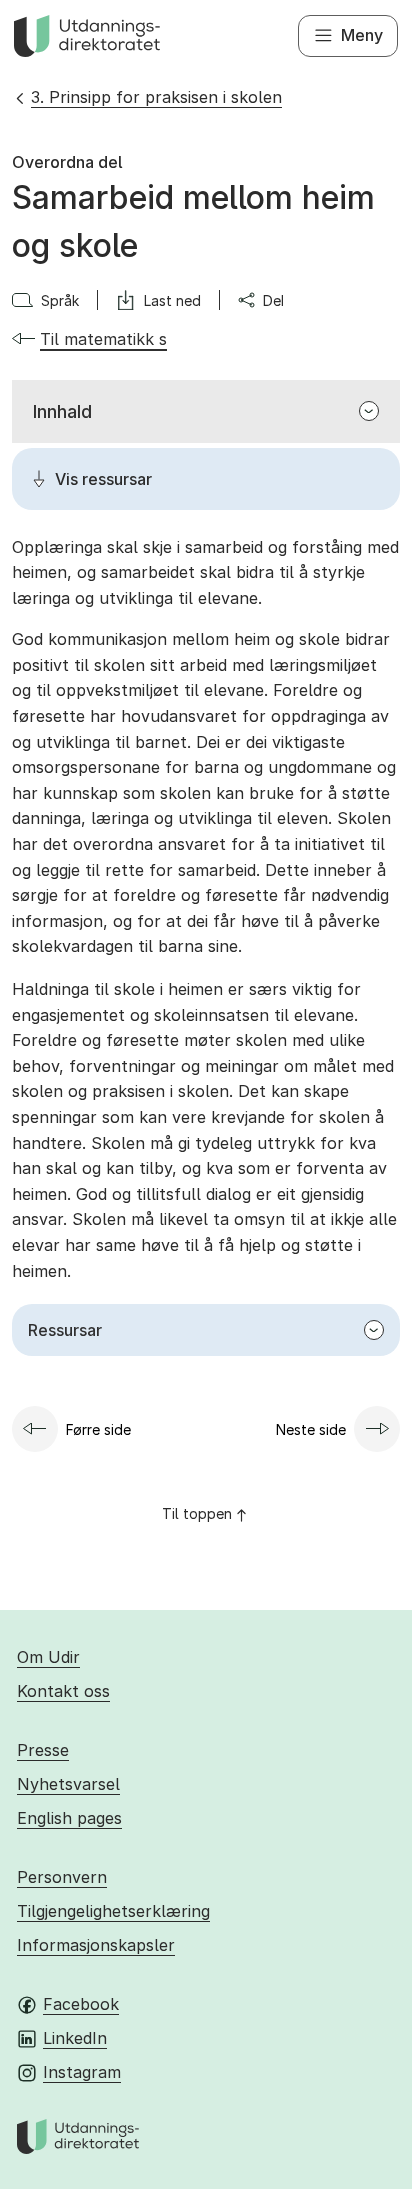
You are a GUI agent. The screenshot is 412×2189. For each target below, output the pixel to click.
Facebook (81, 2004)
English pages (69, 1818)
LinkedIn (75, 2038)
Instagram (82, 2072)
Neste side (311, 1429)
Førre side (98, 1429)
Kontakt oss (63, 1691)
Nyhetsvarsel (68, 1784)
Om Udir (48, 1657)
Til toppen (197, 1513)
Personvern (62, 1877)
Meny (362, 35)
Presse (43, 1750)
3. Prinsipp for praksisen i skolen (156, 97)
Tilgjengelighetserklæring (113, 1911)
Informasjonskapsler (96, 1945)
